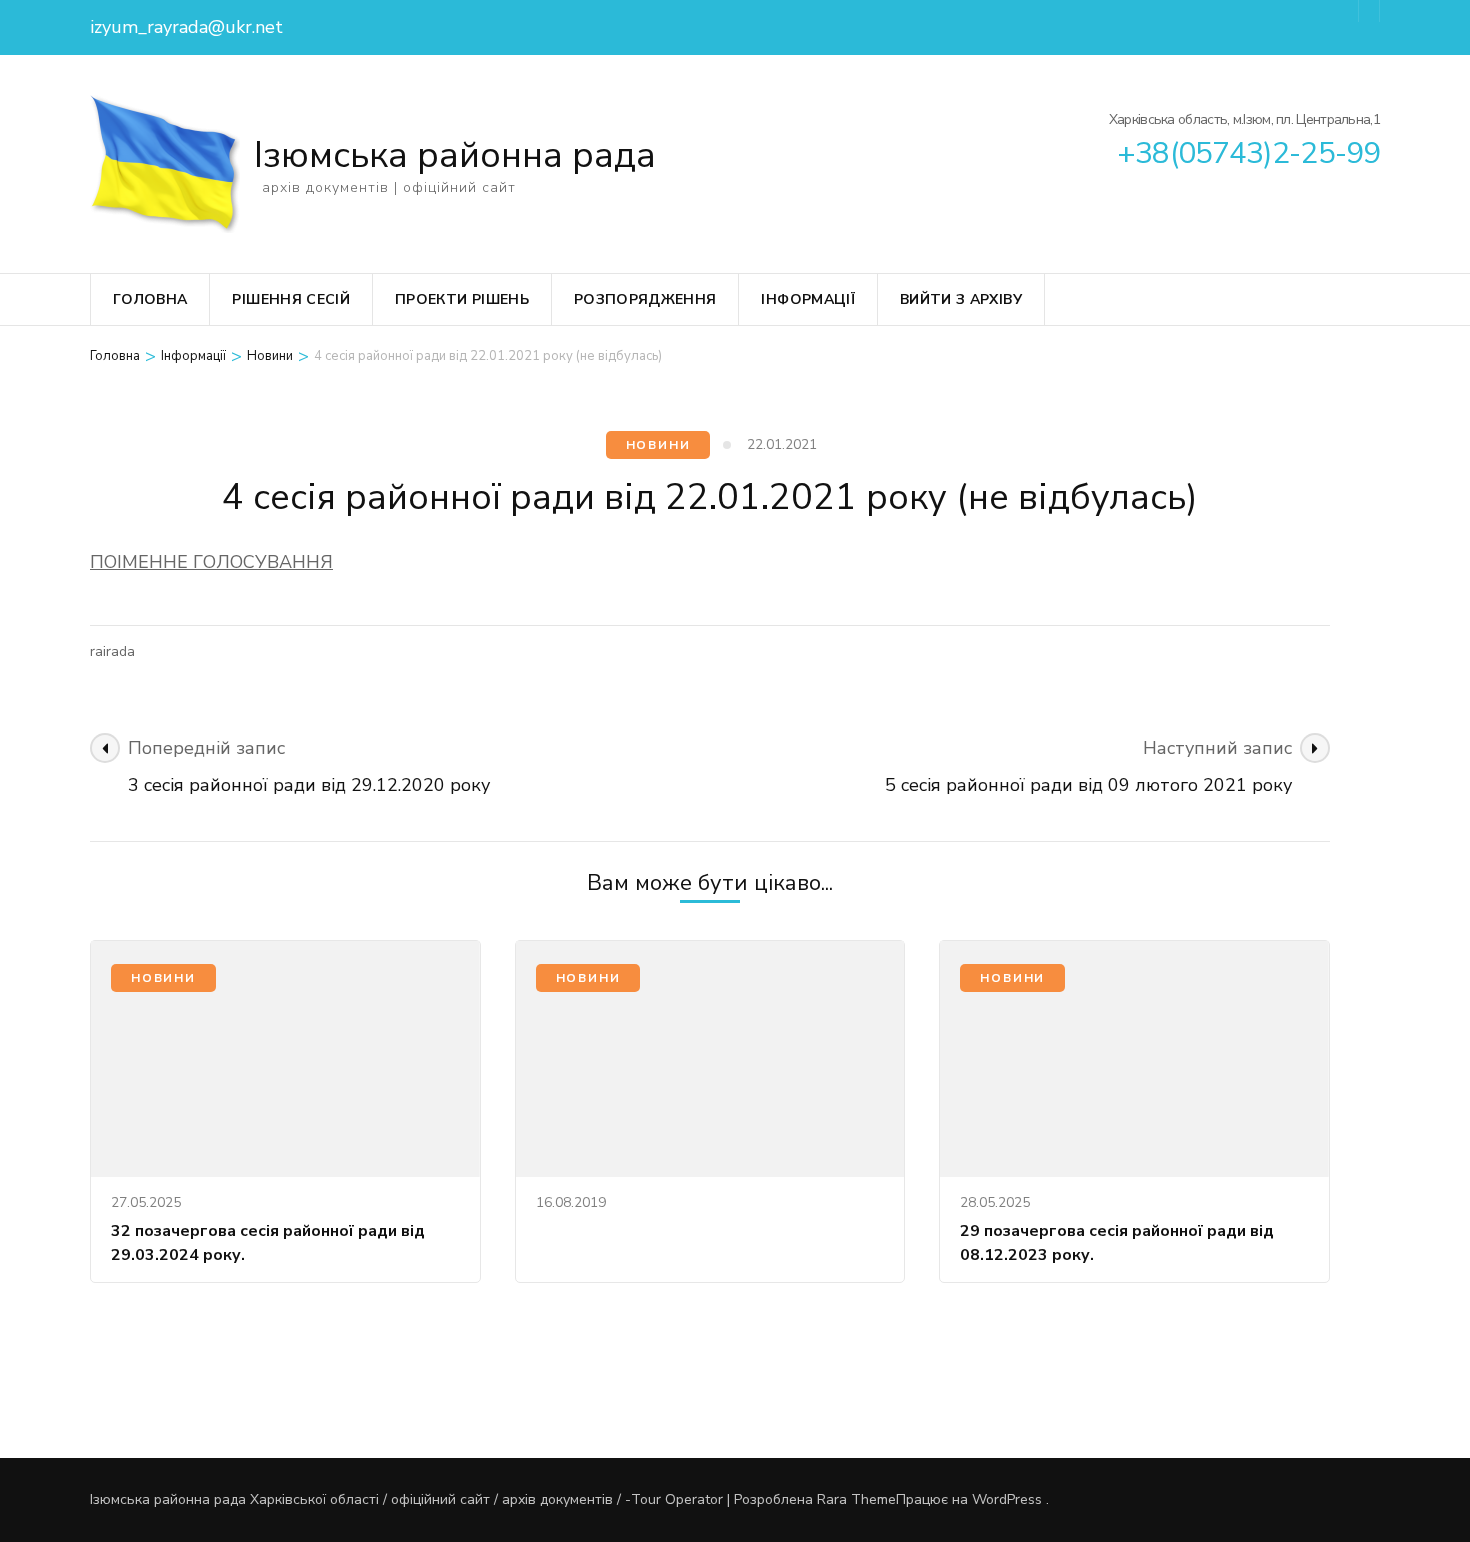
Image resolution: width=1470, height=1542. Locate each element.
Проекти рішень (462, 299)
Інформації (808, 299)
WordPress (1007, 1499)
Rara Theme (856, 1499)
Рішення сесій (291, 299)
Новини (658, 445)
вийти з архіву (961, 299)
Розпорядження (645, 299)
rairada (112, 651)
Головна (150, 299)
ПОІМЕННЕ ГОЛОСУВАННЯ (211, 562)
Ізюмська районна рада (455, 155)
